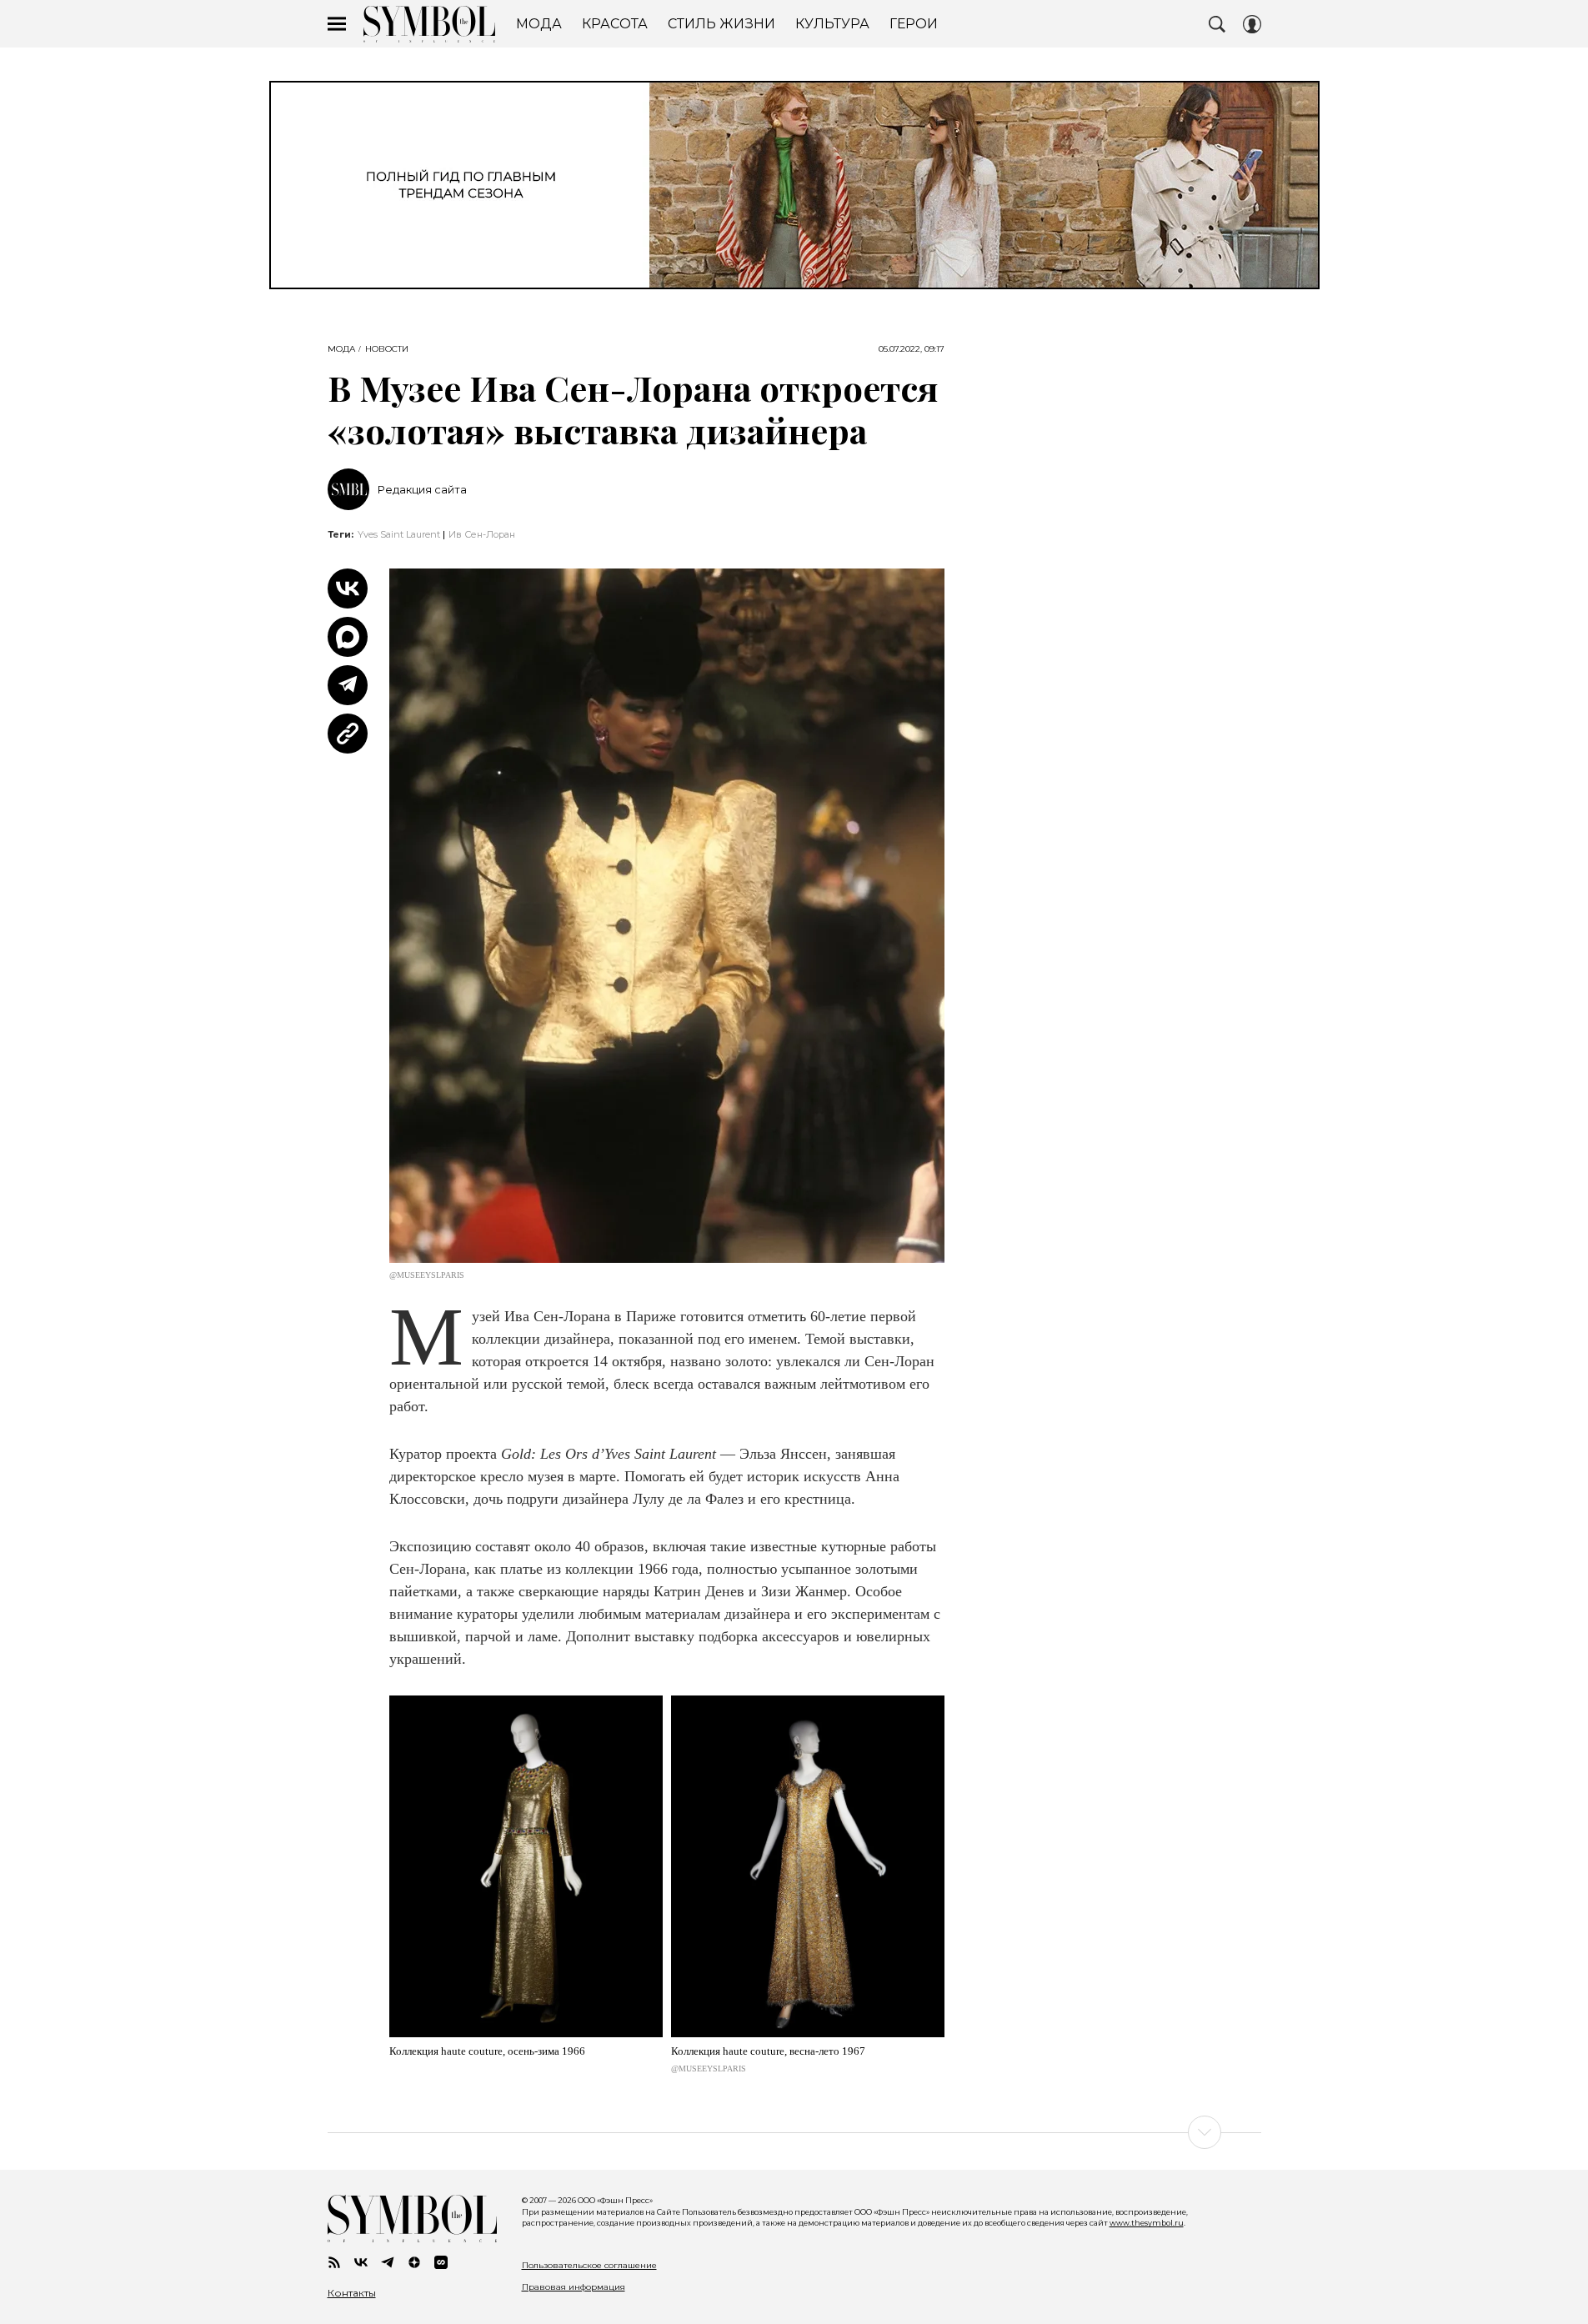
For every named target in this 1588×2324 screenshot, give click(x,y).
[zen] (414, 2262)
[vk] (361, 2262)
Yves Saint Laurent (399, 534)
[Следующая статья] (794, 2132)
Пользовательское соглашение (589, 2265)
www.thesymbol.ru (1147, 2223)
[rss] (334, 2262)
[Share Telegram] (348, 685)
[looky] (441, 2262)
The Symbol (429, 24)
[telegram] (388, 2262)
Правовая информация (574, 2287)
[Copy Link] (348, 734)
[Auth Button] (1252, 24)
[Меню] (337, 24)
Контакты (352, 2293)
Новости (387, 349)
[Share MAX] (348, 637)
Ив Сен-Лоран (482, 534)
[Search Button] (1217, 24)
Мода (341, 349)
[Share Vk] (348, 589)
